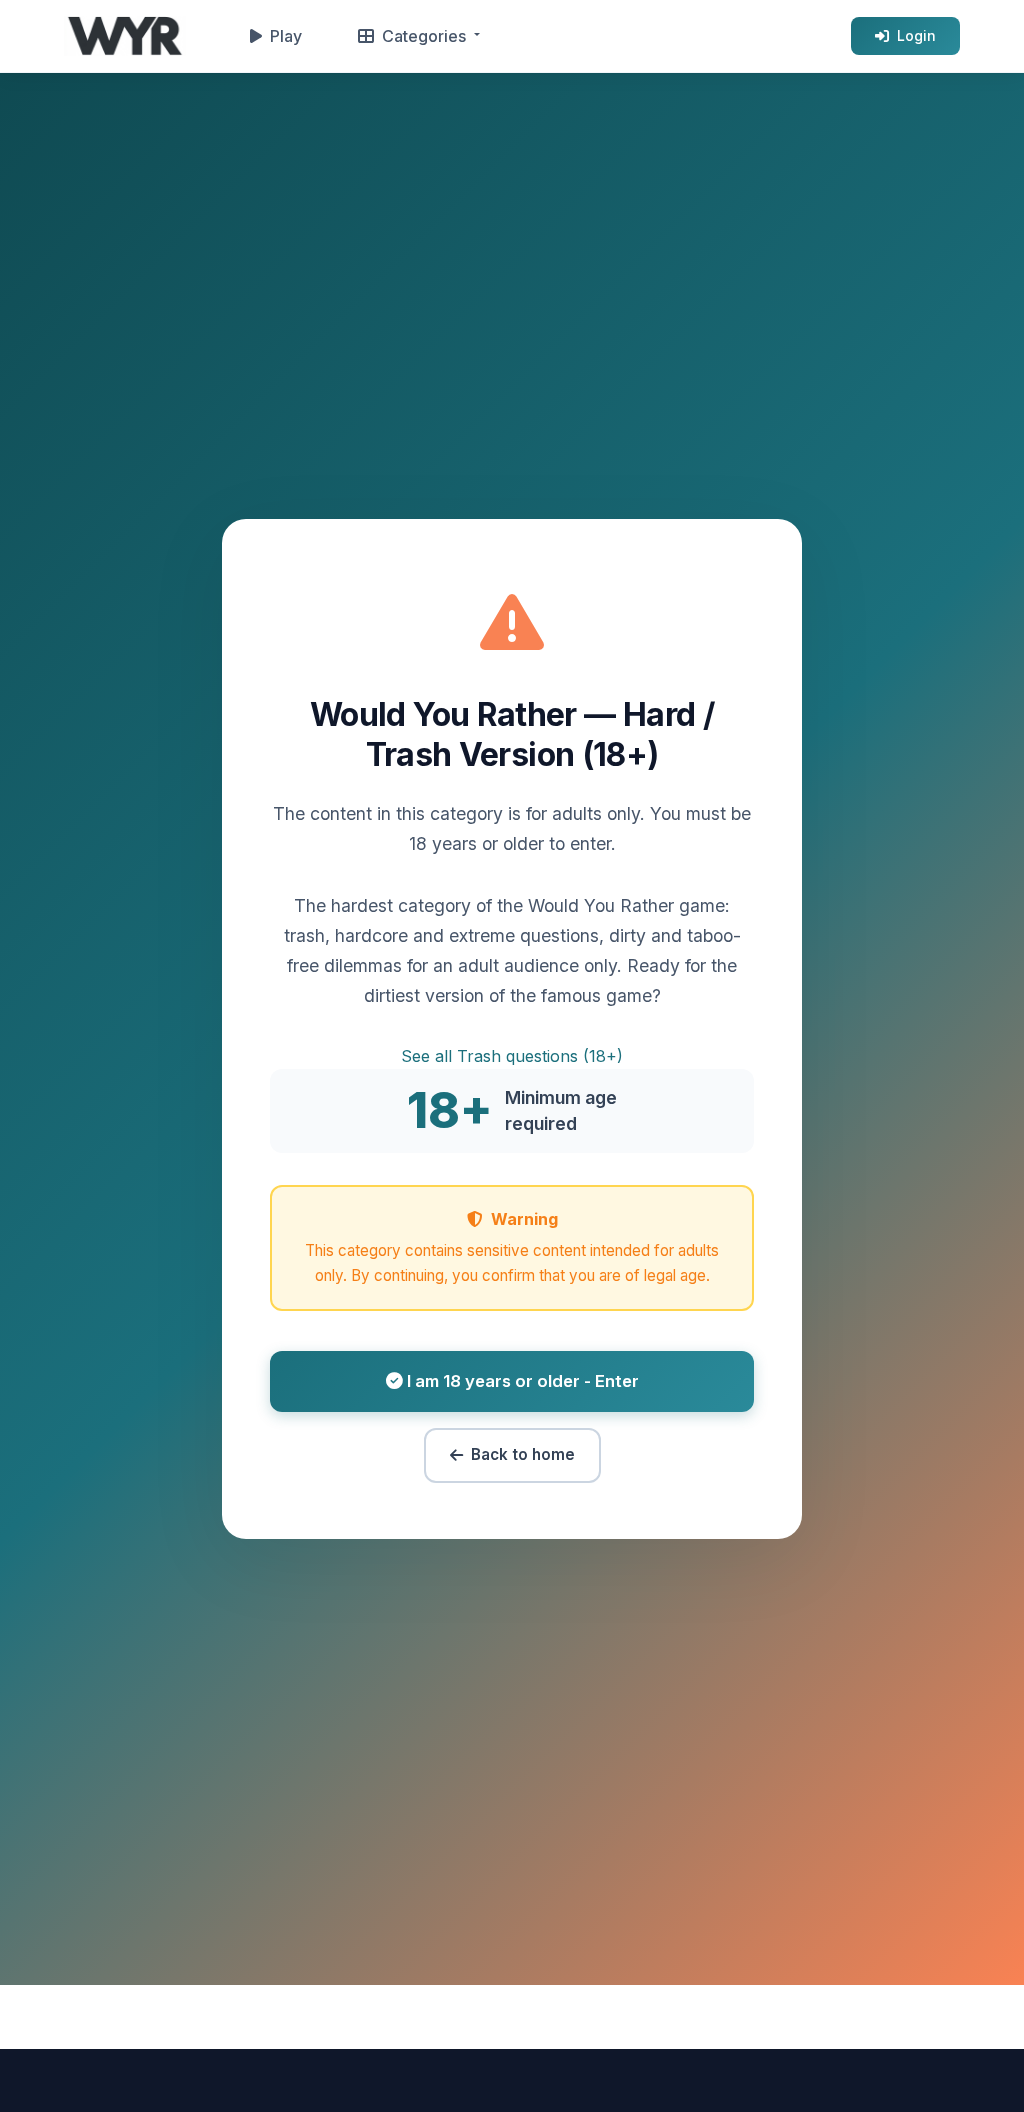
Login (916, 35)
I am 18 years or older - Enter (521, 1381)
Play (286, 36)
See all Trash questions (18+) (512, 1056)
